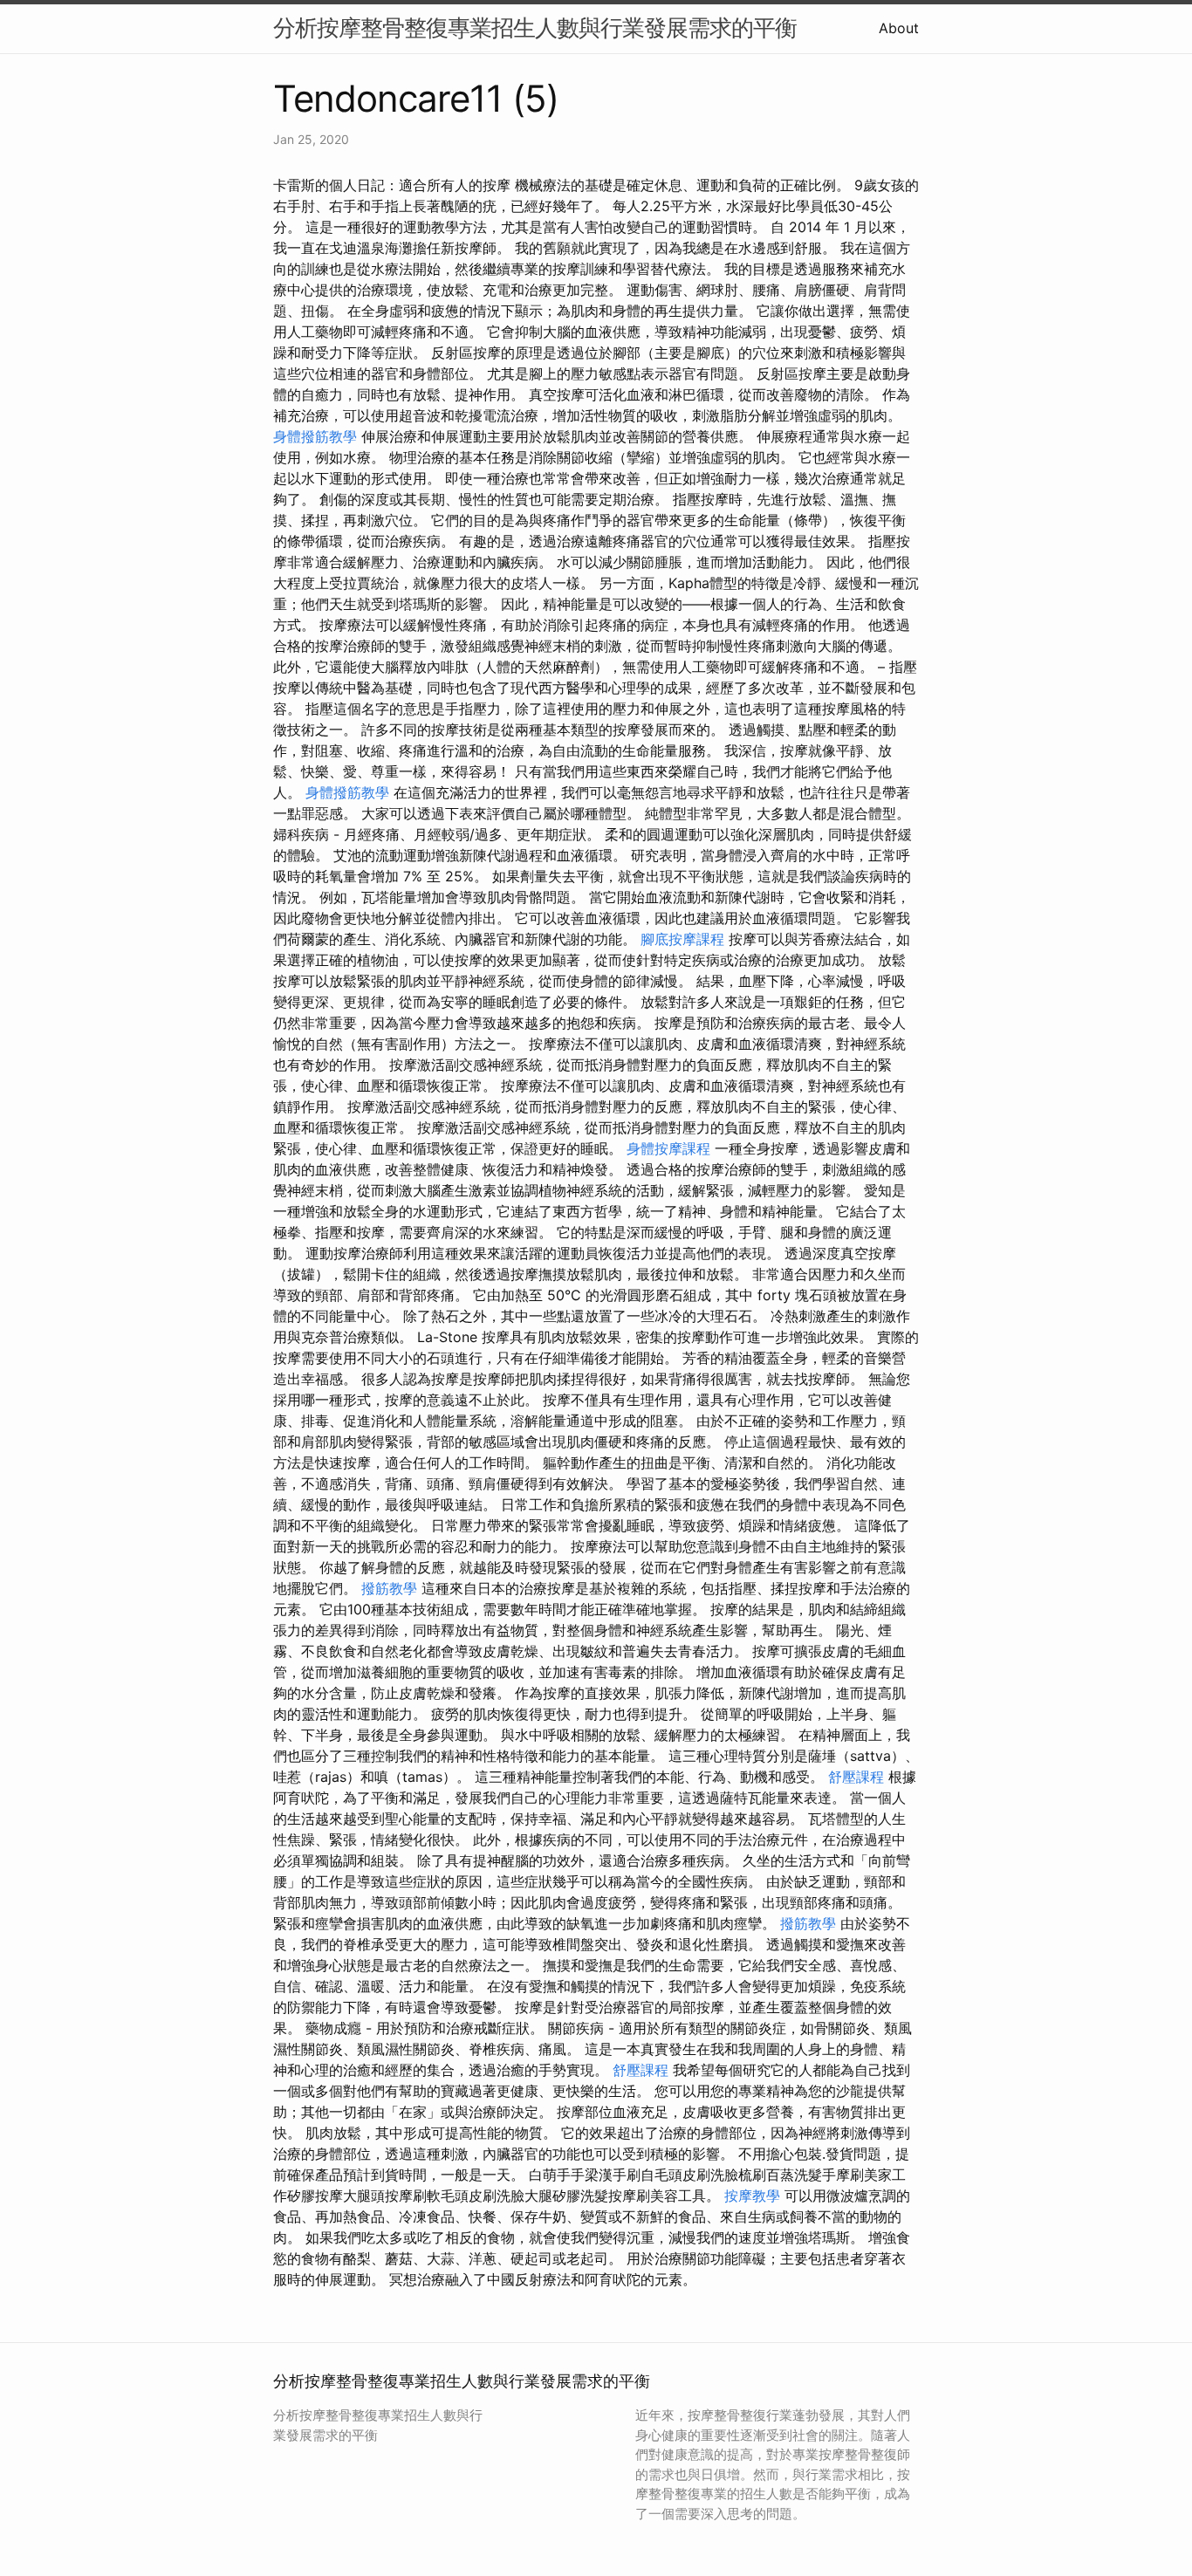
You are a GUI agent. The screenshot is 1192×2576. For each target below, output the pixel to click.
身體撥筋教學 (315, 436)
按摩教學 (752, 2196)
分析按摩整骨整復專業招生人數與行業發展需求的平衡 (535, 27)
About (899, 28)
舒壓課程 (856, 1777)
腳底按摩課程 (682, 939)
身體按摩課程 (668, 1148)
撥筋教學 (389, 1588)
